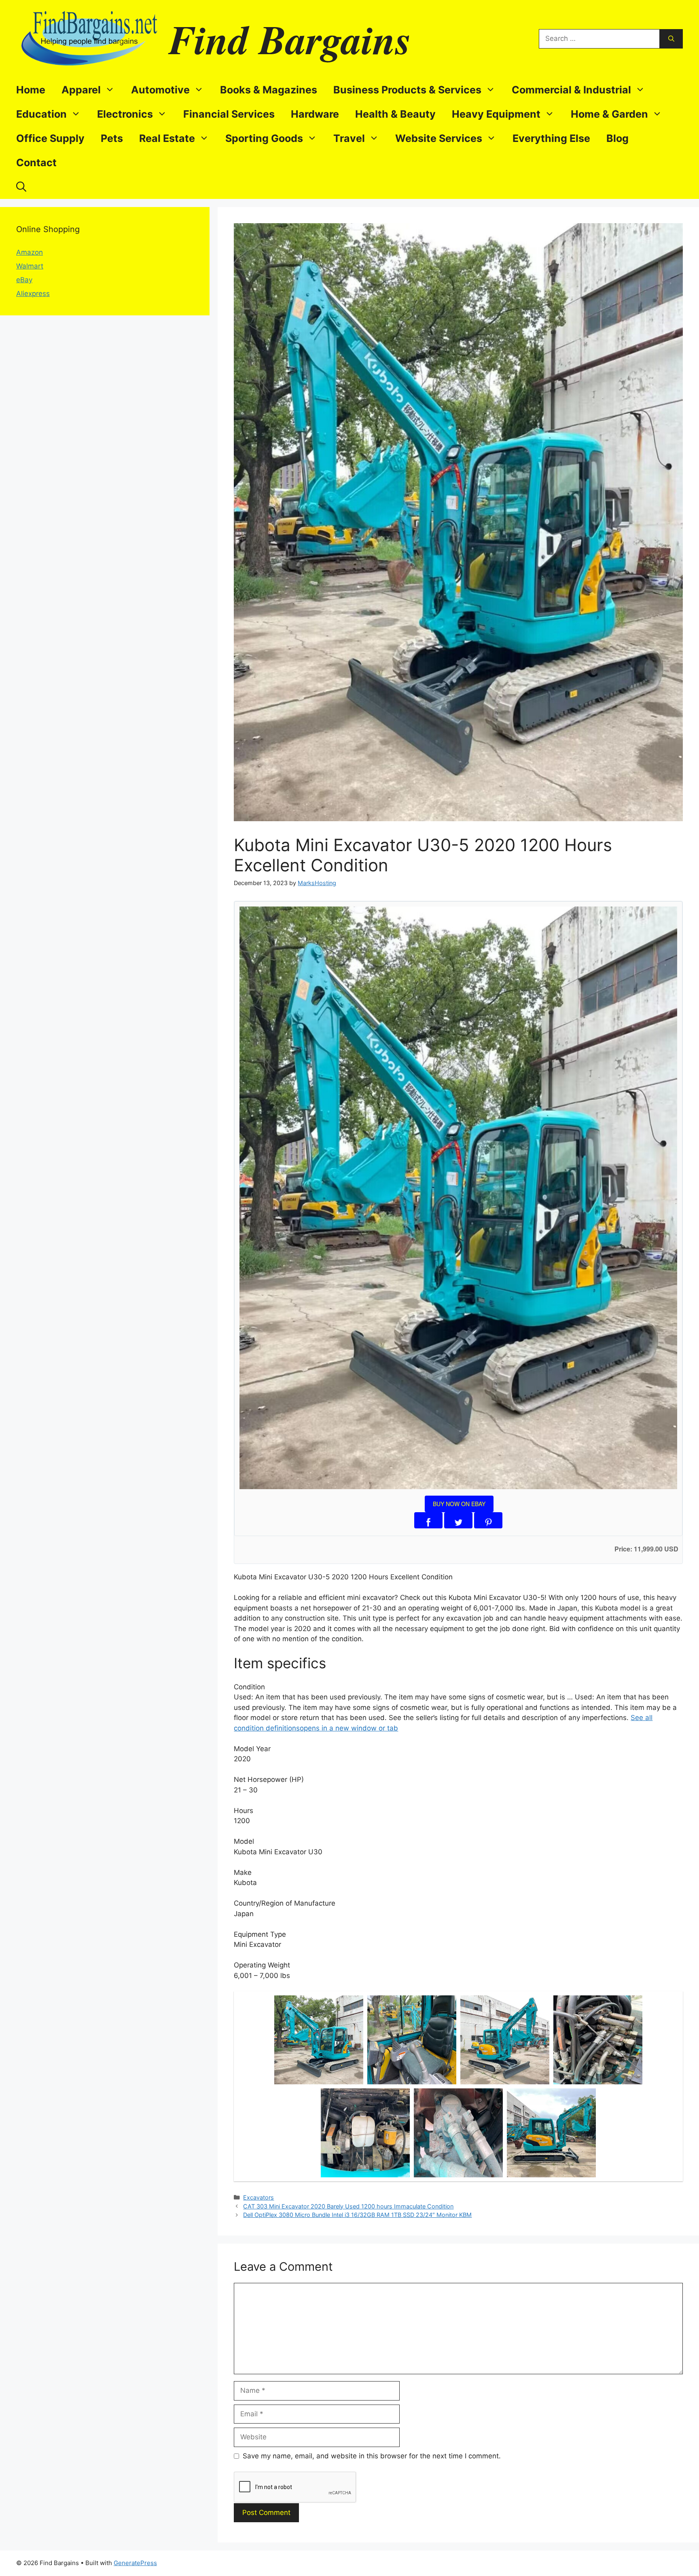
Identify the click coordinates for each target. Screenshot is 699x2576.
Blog (617, 138)
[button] (21, 187)
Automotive (160, 90)
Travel (349, 138)
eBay (24, 280)
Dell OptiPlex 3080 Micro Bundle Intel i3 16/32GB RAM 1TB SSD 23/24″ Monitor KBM (357, 2215)
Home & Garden (609, 114)
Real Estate (167, 138)
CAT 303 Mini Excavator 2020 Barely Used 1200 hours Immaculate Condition (348, 2206)
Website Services (439, 138)
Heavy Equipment (496, 114)
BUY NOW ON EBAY (459, 1504)
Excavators (258, 2197)
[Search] (671, 39)
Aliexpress (33, 294)
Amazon (30, 252)
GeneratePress (135, 2563)
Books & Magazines (269, 90)
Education (41, 114)
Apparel (81, 90)
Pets (112, 138)
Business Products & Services (407, 90)
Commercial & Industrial (571, 90)
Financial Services (229, 114)
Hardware (315, 114)
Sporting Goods (264, 138)
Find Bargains (290, 39)
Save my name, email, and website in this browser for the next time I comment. (372, 2456)
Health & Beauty (395, 114)
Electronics (125, 114)
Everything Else (551, 138)
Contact (36, 163)
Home (31, 90)
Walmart (30, 266)
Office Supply (50, 138)
